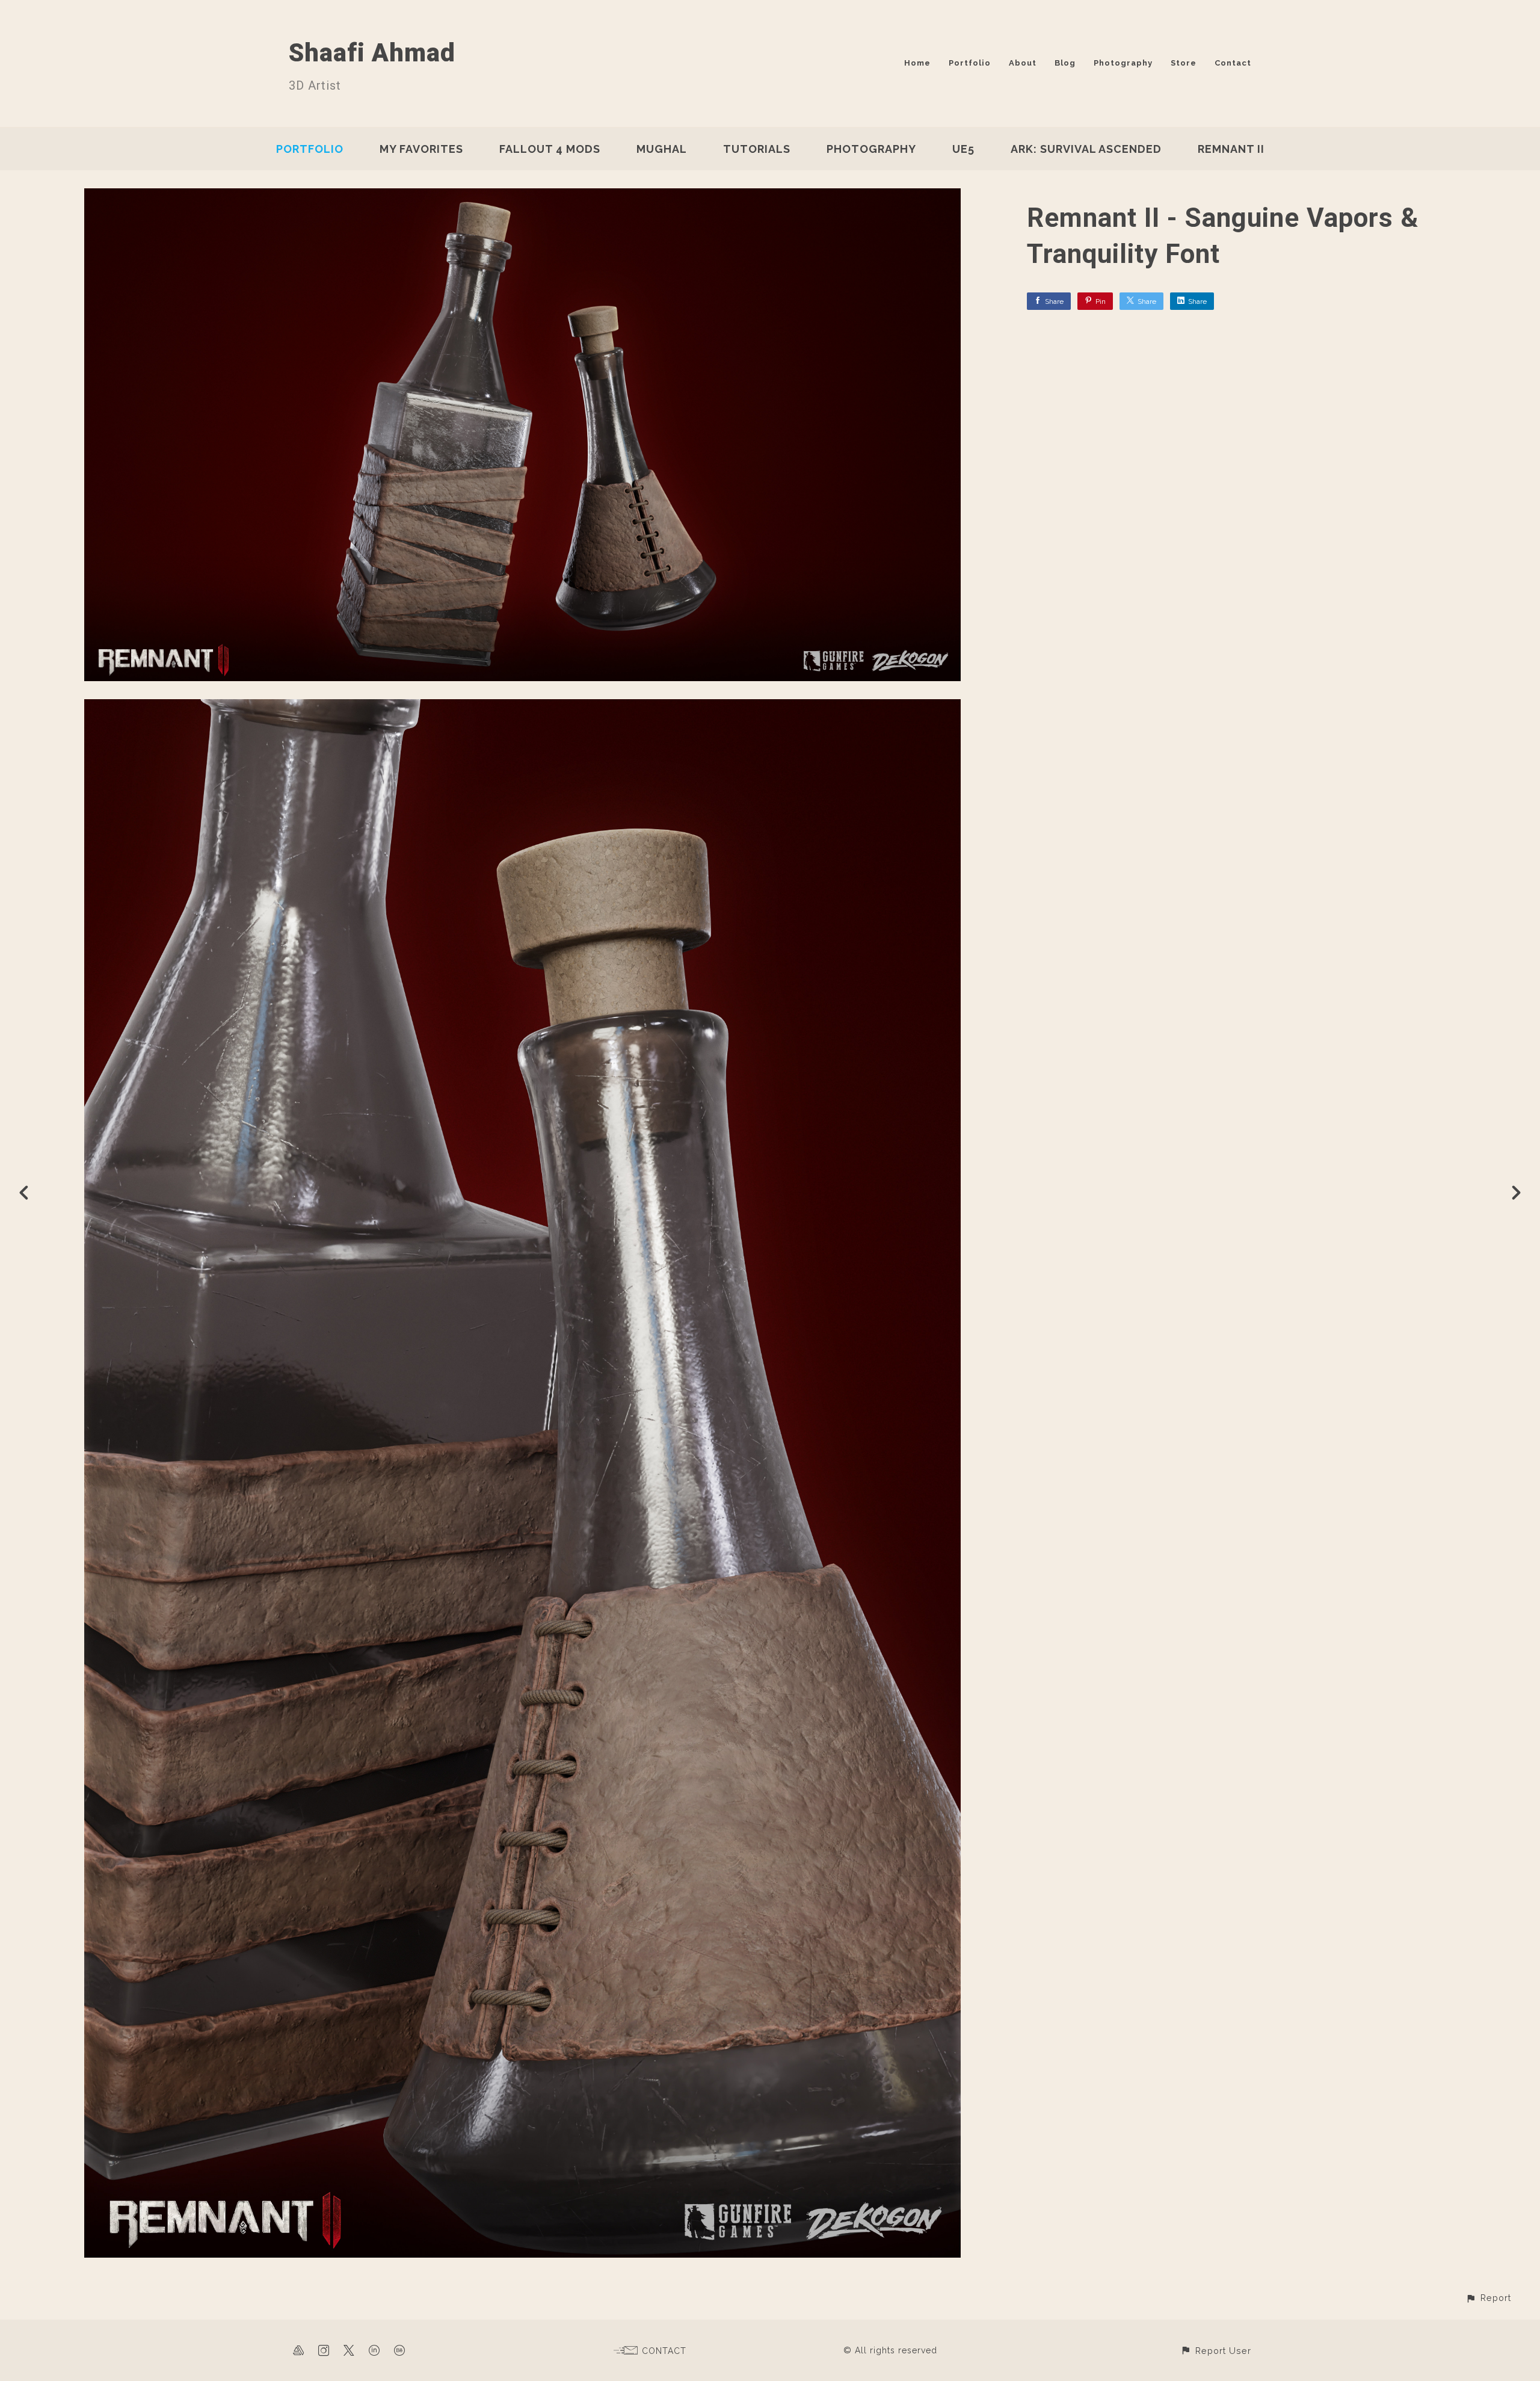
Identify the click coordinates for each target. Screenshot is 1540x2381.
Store (1184, 63)
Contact (1233, 63)
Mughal (662, 149)
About (1023, 63)
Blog (1065, 63)
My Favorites (421, 149)
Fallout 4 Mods (550, 149)
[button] (1488, 2298)
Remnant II (1231, 149)
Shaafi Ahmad (372, 53)
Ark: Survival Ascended (1086, 149)
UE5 (963, 149)
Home (917, 63)
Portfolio (970, 63)
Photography (1123, 63)
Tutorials (757, 149)
